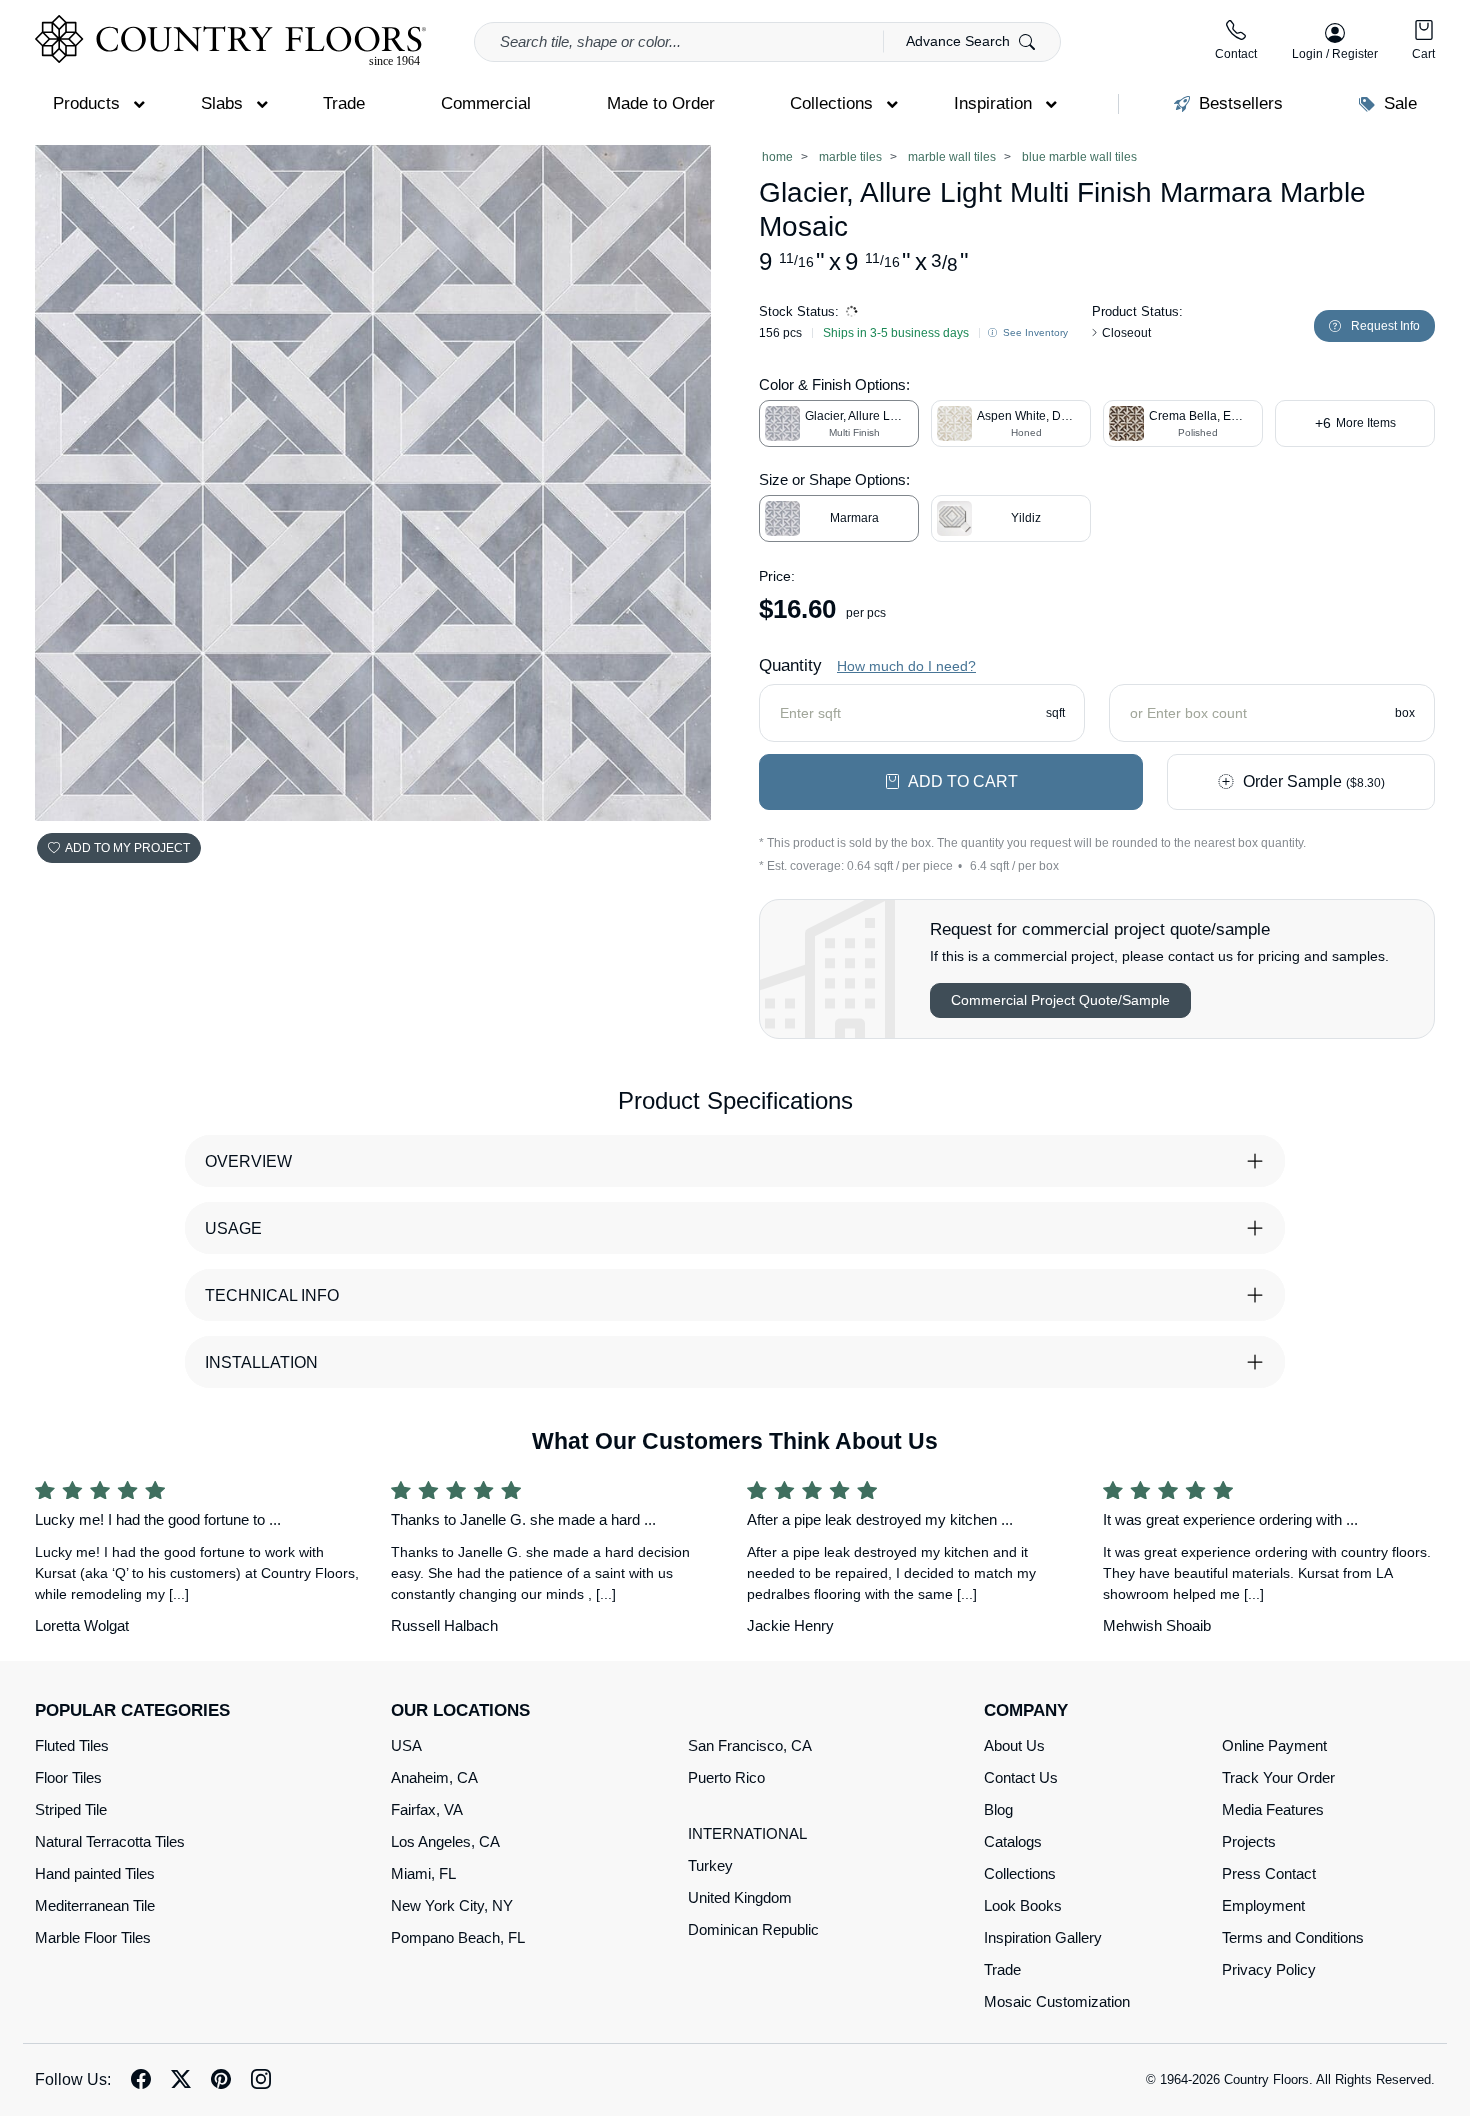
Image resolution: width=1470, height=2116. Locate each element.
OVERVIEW (248, 1161)
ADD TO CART (963, 781)
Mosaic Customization (1057, 2001)
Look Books (1023, 1905)
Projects (1249, 1841)
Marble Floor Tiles (93, 1937)
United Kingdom (740, 1897)
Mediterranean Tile (95, 1905)
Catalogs (1013, 1841)
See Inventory (1034, 332)
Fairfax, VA (427, 1809)
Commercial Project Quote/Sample (1060, 1000)
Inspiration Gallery (1043, 1937)
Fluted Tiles (72, 1745)
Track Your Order (1278, 1777)
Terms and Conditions (1293, 1937)
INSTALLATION (261, 1362)
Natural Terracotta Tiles (110, 1841)
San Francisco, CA (750, 1745)
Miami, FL (423, 1873)
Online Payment (1274, 1745)
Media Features (1273, 1809)
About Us (1014, 1745)
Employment (1263, 1905)
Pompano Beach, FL (458, 1937)
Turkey (710, 1865)
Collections (1020, 1873)
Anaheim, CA (434, 1777)
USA (406, 1745)
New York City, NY (452, 1905)
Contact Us (1021, 1777)
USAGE (233, 1228)
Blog (998, 1809)
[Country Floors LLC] (230, 40)
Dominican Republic (753, 1929)
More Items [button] (1355, 423)
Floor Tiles (68, 1777)
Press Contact (1269, 1873)
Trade (1002, 1969)
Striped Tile (71, 1809)
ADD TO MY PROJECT (127, 848)
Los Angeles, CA (445, 1841)
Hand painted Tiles (95, 1873)
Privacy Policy (1269, 1969)
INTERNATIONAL (747, 1833)
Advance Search (960, 41)
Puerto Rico (726, 1777)
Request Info (1385, 326)
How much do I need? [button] (906, 666)
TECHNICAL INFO (272, 1295)
